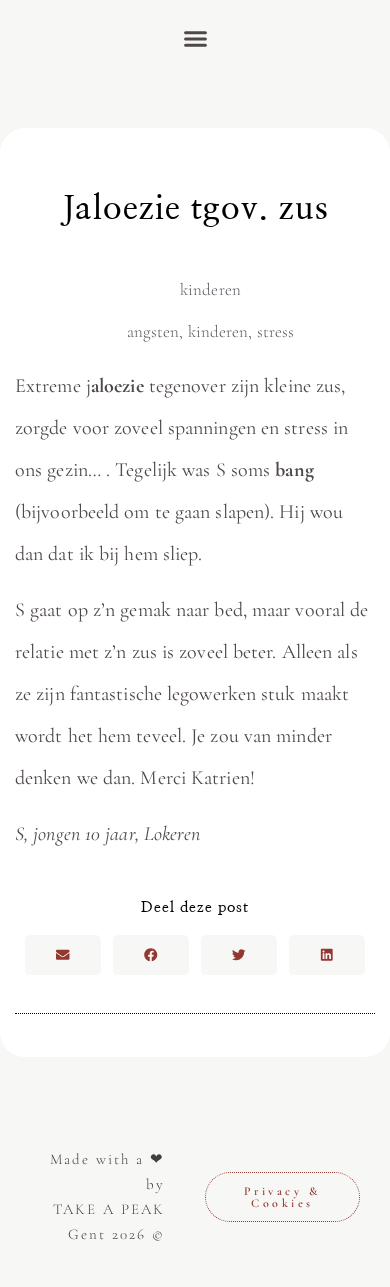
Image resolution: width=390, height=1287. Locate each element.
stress (276, 331)
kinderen (210, 289)
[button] (195, 39)
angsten (153, 331)
